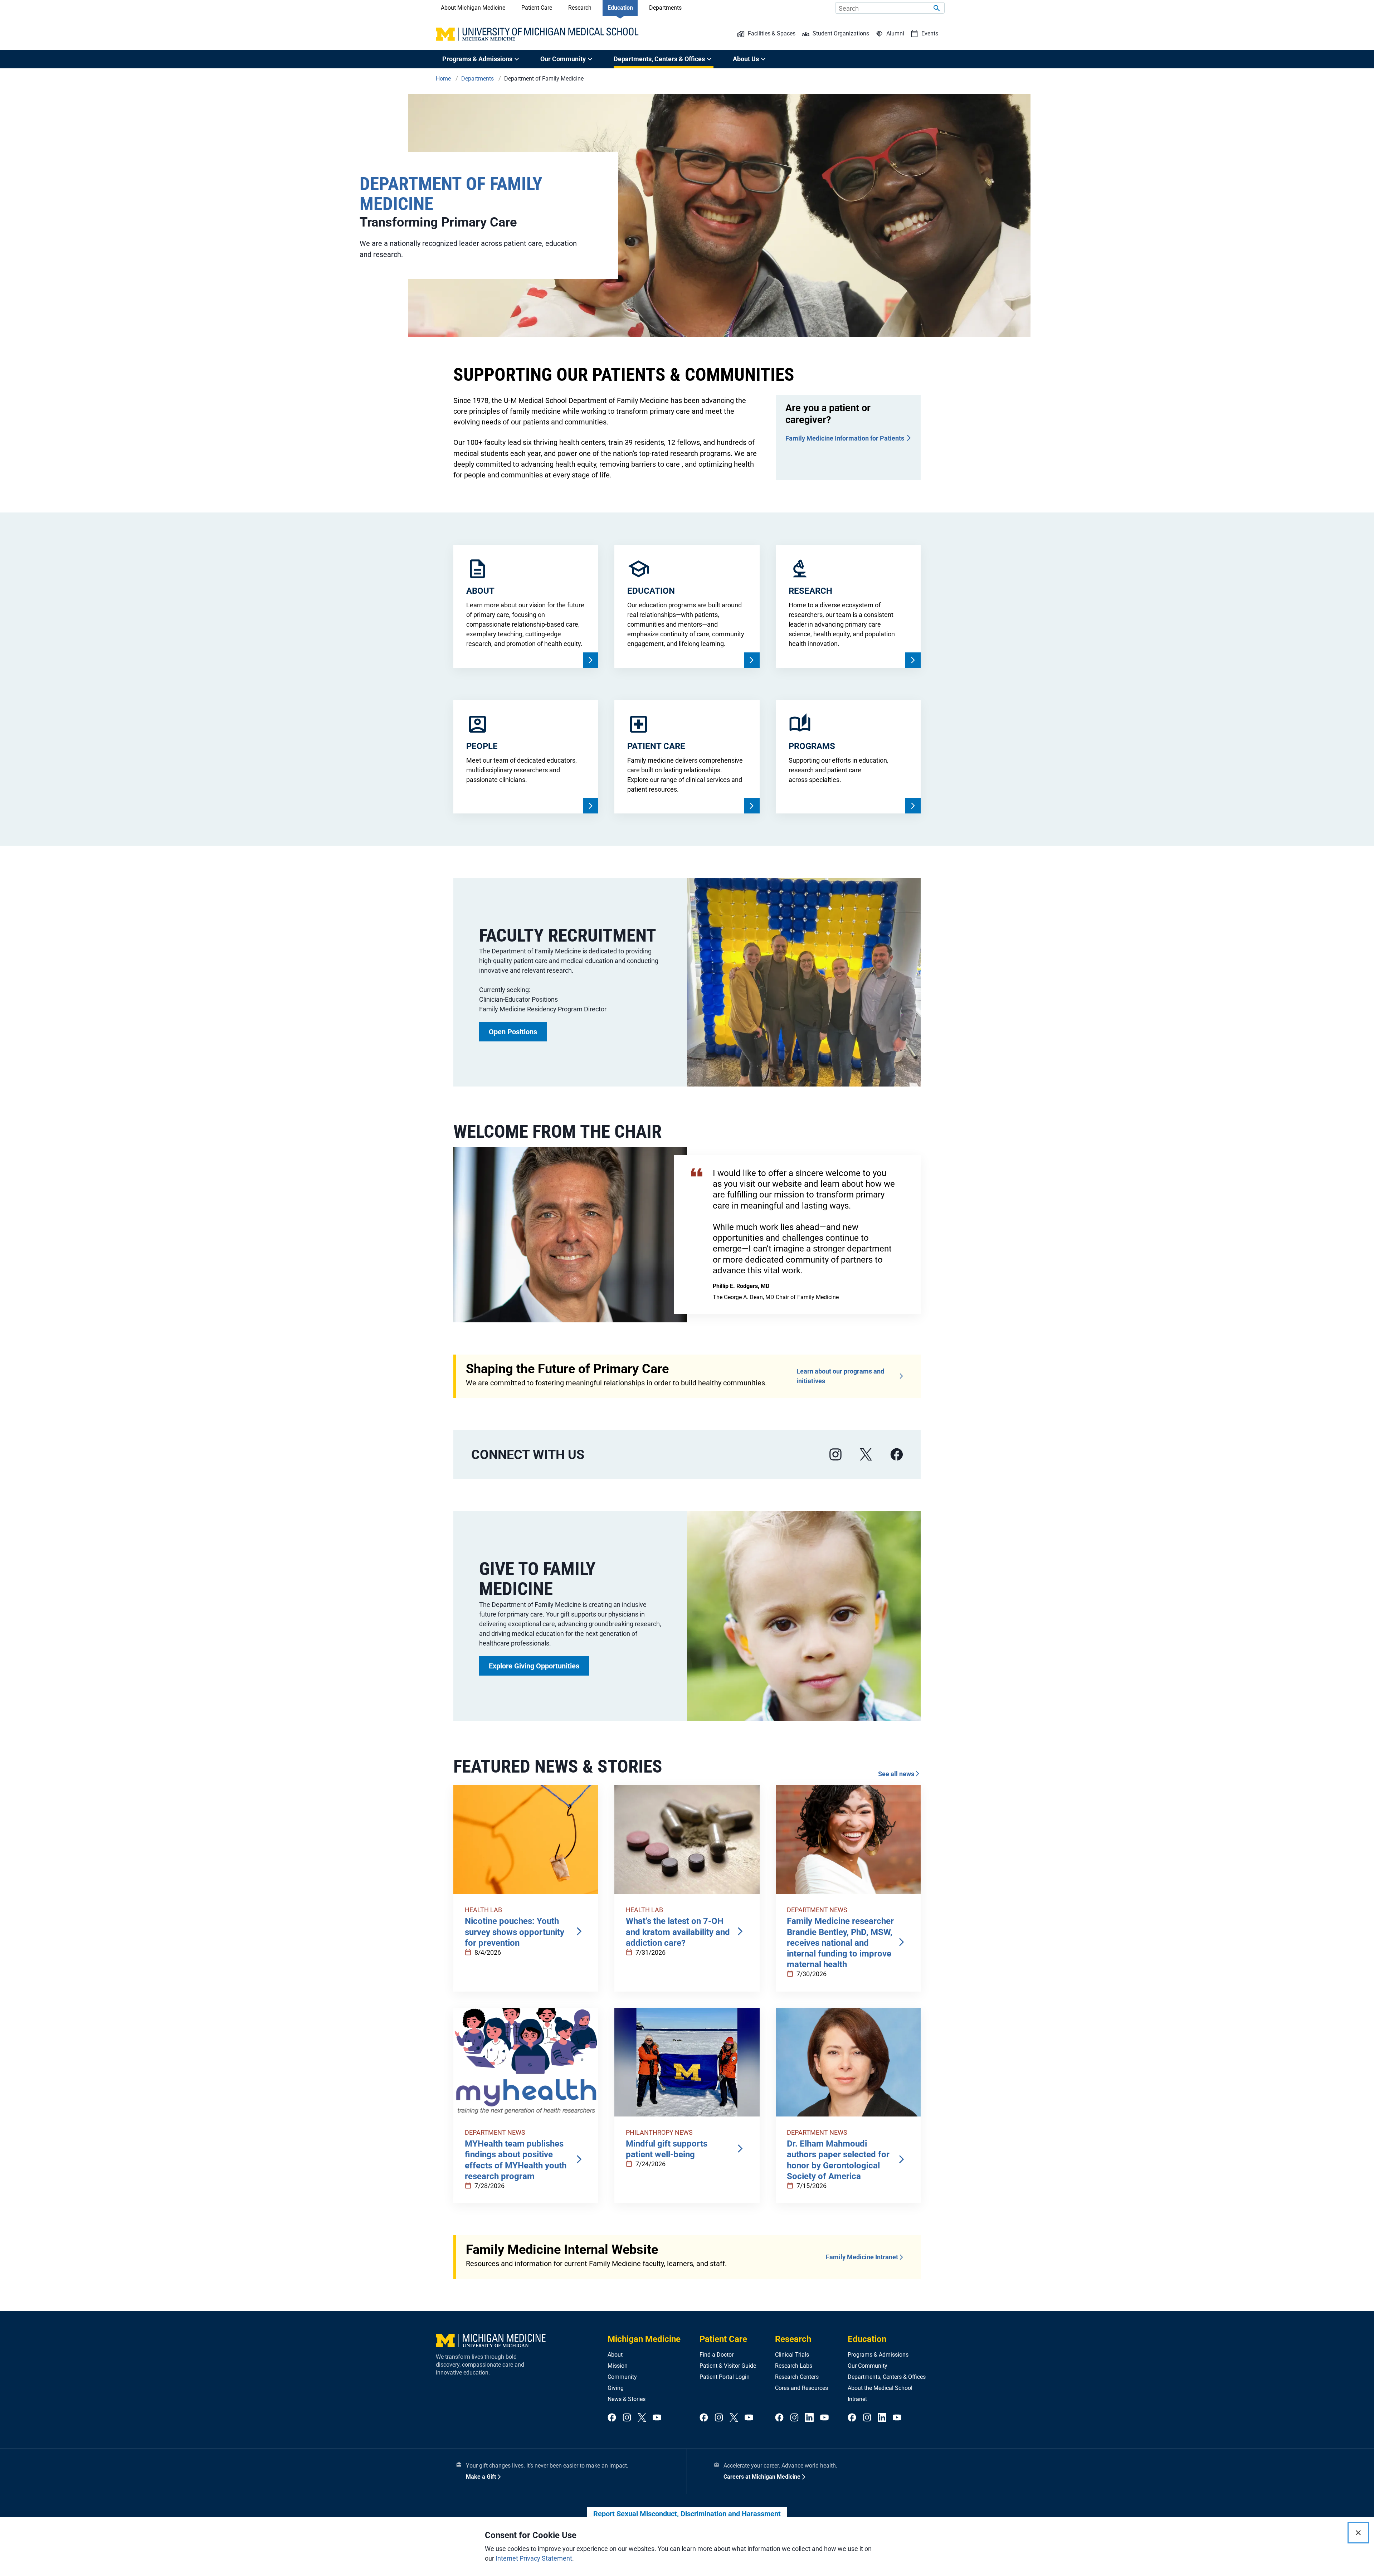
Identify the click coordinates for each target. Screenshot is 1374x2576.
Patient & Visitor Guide (728, 2366)
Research (580, 8)
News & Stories (627, 2399)
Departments (665, 8)
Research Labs (794, 2366)
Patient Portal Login (725, 2377)
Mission (618, 2366)
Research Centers (797, 2377)
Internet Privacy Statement (534, 2558)
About (615, 2355)
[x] (866, 1455)
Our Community (868, 2366)
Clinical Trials (792, 2355)
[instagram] (835, 1455)
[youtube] (657, 2418)
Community (622, 2377)
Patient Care (537, 8)
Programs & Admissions (878, 2355)
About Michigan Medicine (473, 8)
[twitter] (642, 2418)
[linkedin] (809, 2418)
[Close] (1358, 2533)
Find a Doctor (717, 2355)
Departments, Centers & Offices (887, 2377)
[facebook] (897, 1455)
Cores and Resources (801, 2388)
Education (620, 8)
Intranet (857, 2399)
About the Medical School (880, 2388)
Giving (616, 2388)
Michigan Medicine (644, 2339)
